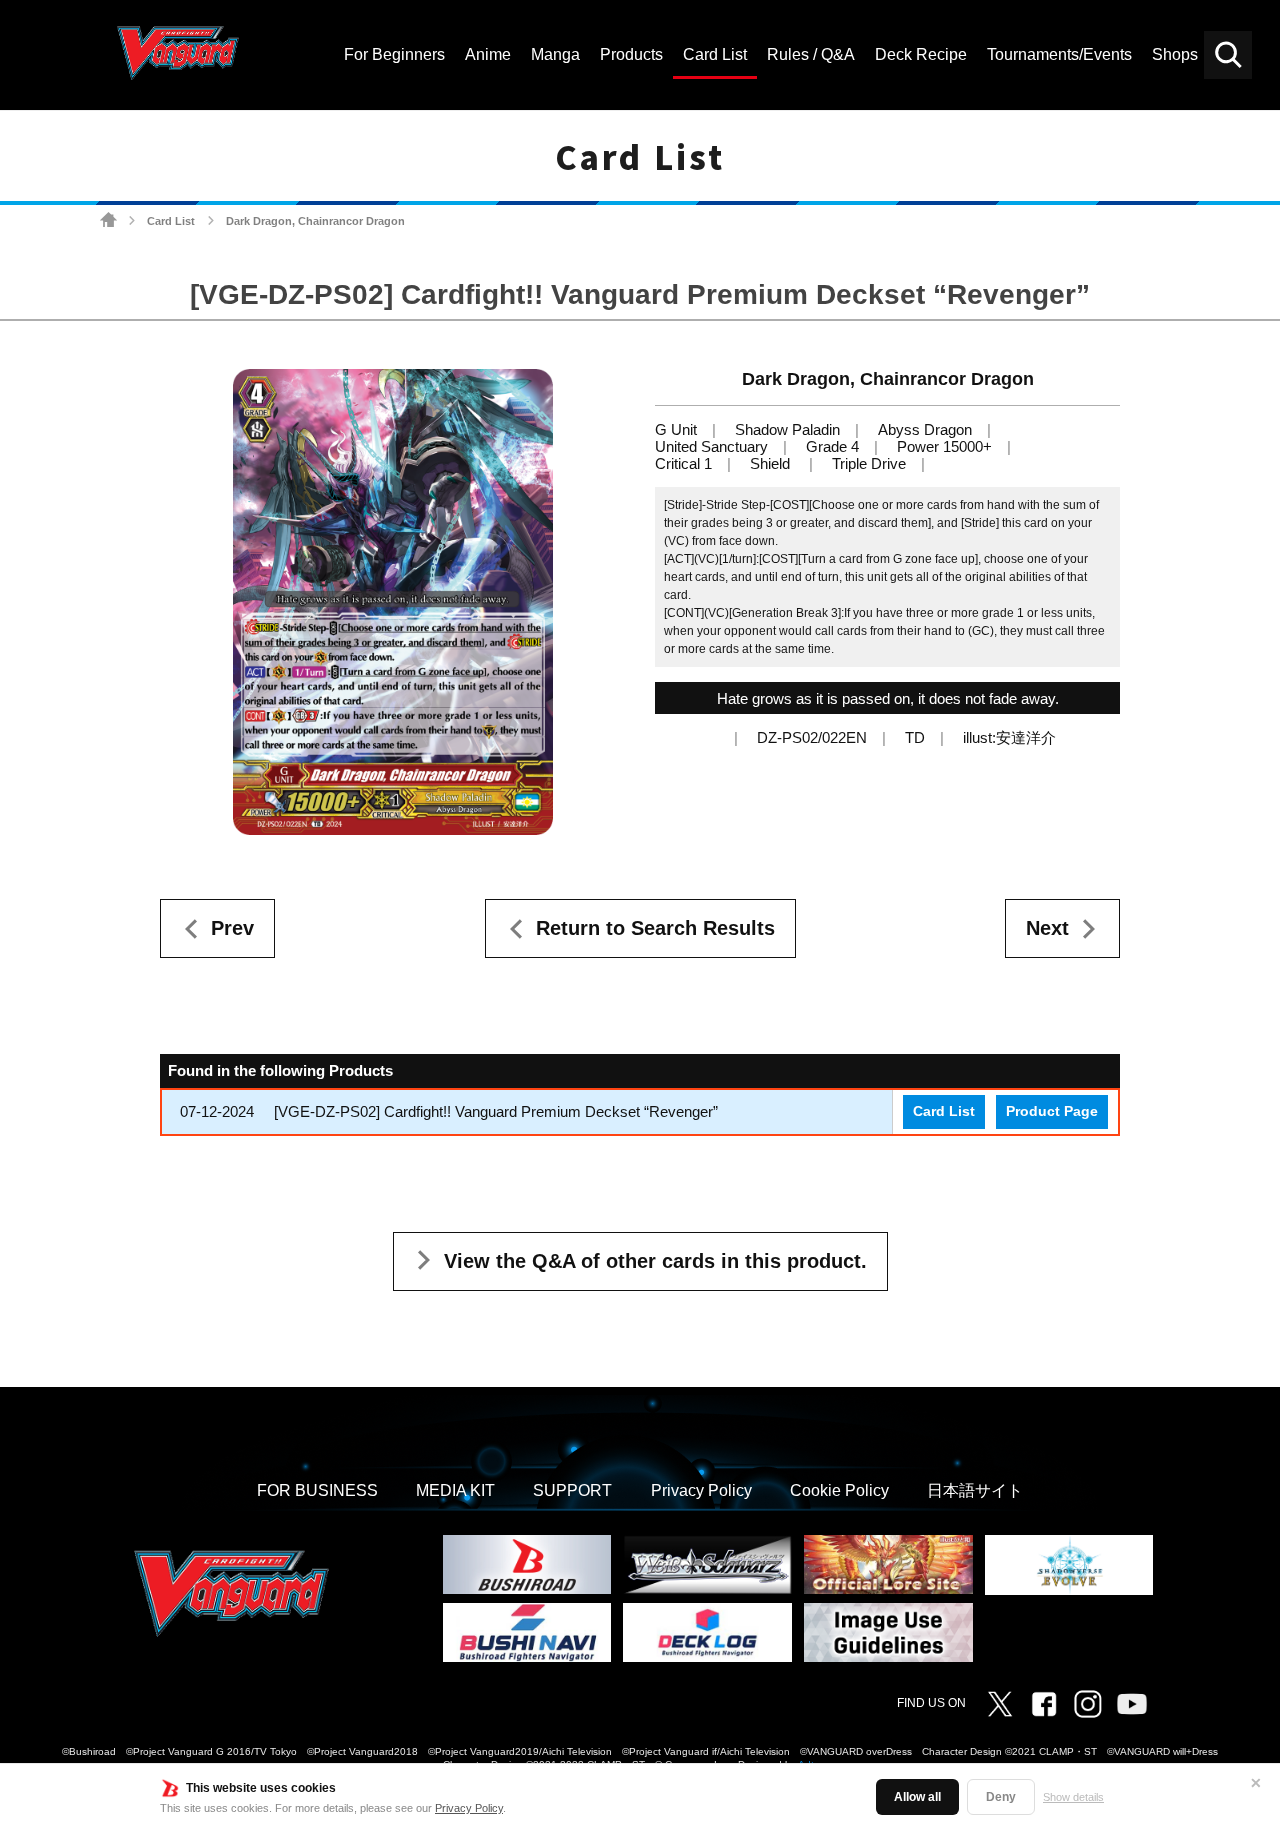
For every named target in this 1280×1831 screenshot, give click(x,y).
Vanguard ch (1132, 1704)
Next (1047, 928)
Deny (1001, 1797)
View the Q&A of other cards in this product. (655, 1261)
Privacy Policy (469, 1808)
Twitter (1000, 1704)
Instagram (1088, 1704)
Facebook (1044, 1704)
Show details (1073, 1797)
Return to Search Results (655, 928)
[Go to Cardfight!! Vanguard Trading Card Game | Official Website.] (108, 220)
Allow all (917, 1797)
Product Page (1052, 1111)
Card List (171, 221)
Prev (232, 928)
